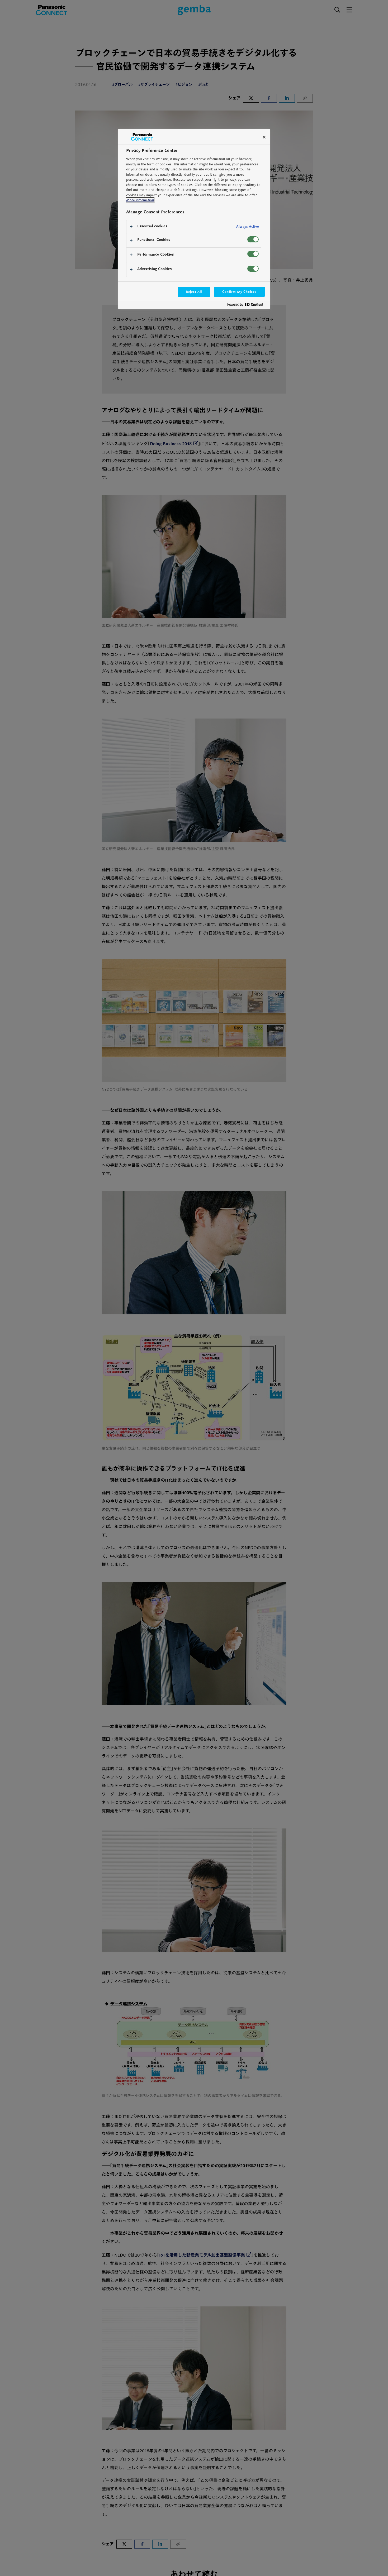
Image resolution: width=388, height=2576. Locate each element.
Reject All (194, 292)
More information (140, 200)
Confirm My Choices (239, 292)
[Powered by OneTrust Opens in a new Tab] (247, 306)
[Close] (264, 137)
